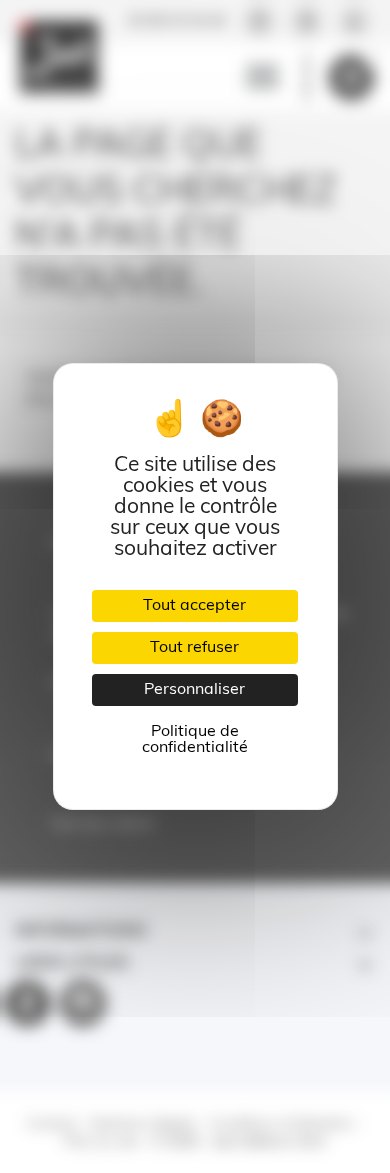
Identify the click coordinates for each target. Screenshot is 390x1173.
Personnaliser (194, 690)
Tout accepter (194, 606)
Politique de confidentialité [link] (195, 740)
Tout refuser (194, 648)
